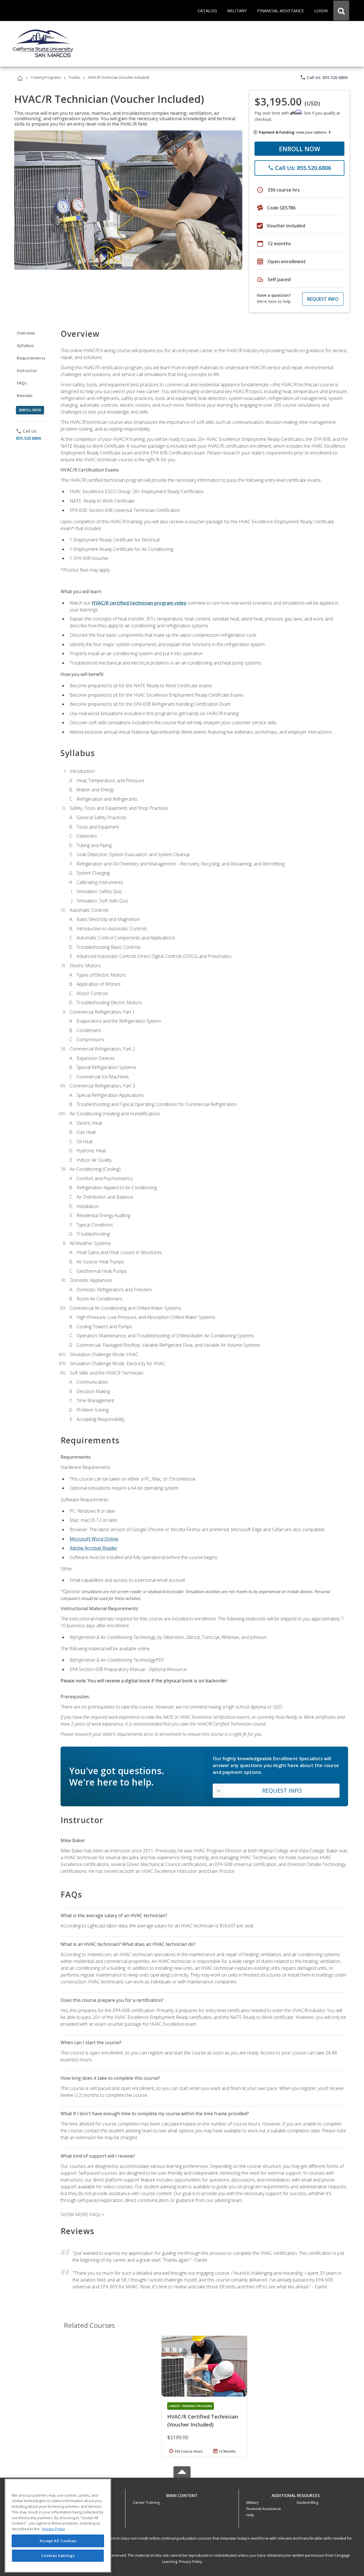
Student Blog (307, 2502)
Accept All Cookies (58, 2541)
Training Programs (46, 77)
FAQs (22, 383)
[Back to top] (182, 2494)
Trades (74, 77)
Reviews (25, 396)
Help (250, 2515)
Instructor (27, 370)
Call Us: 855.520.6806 (324, 77)
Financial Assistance (264, 2509)
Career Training (146, 2502)
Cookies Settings (58, 2556)
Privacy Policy (191, 2562)
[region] (58, 2526)
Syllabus (25, 345)
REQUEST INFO (323, 299)
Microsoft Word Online (94, 1539)
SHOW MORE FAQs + (82, 2214)
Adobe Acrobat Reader (94, 1548)
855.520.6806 (28, 438)
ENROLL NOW (300, 149)
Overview (26, 333)
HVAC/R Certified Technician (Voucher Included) (203, 2421)
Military (253, 2502)
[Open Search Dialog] (341, 11)
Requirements (31, 358)
